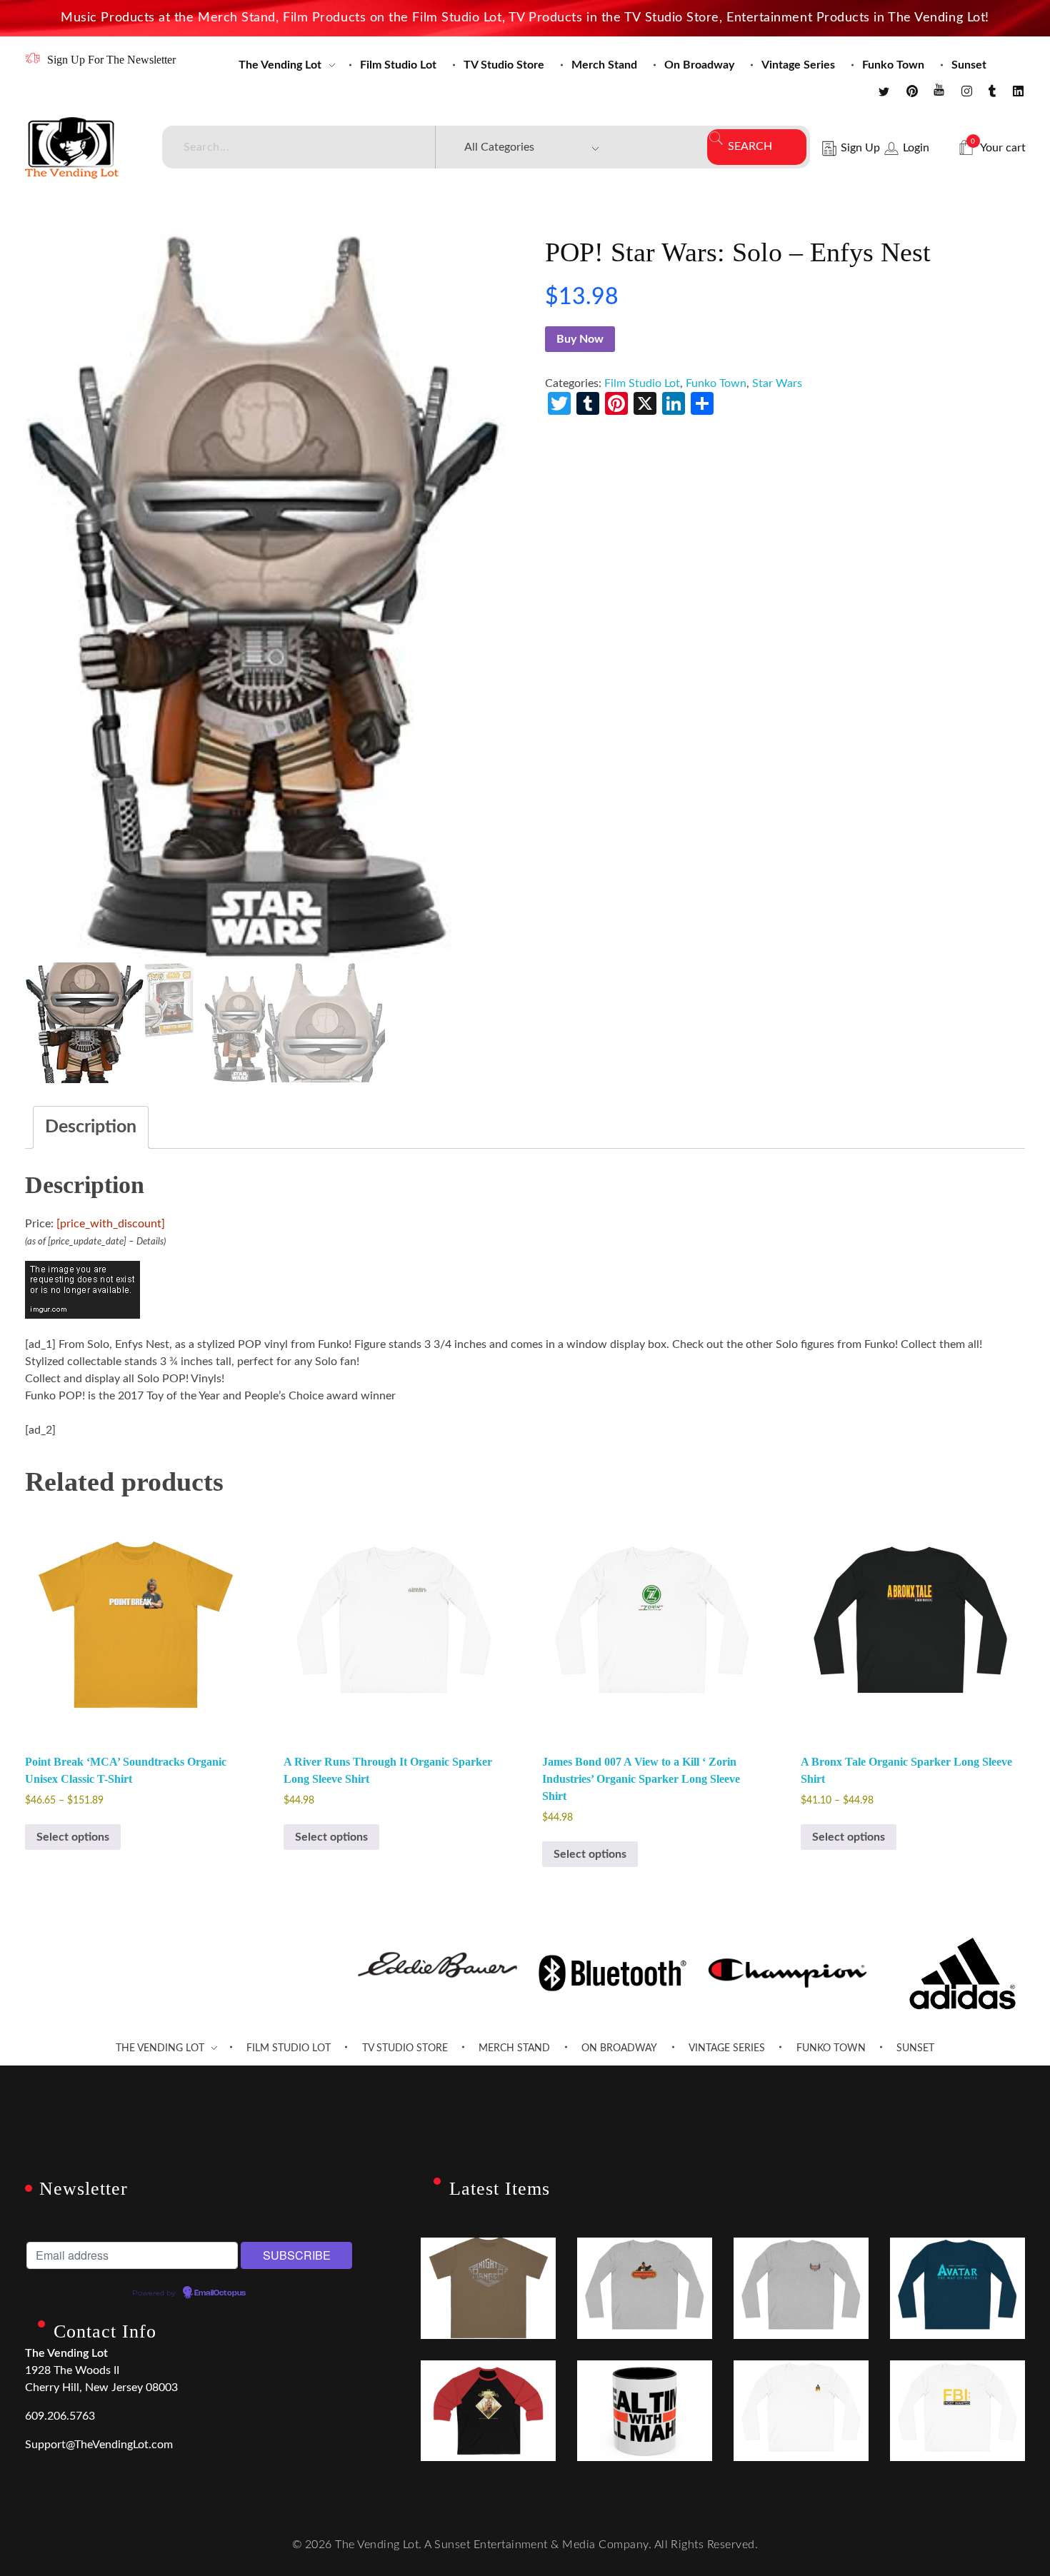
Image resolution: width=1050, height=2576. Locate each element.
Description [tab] (91, 1127)
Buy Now (580, 339)
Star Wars (777, 383)
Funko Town (716, 383)
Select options (73, 1837)
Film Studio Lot (642, 383)
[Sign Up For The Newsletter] (32, 58)
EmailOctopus (220, 2293)
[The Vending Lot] (72, 148)
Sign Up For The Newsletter (111, 60)
